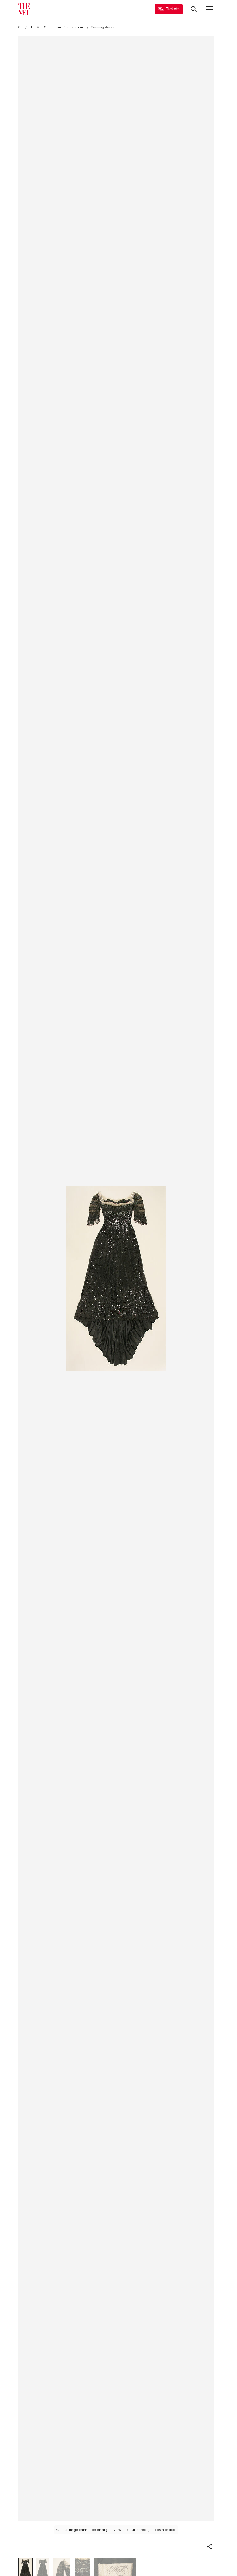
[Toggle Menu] (210, 9)
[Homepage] (24, 9)
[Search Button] (194, 9)
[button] (210, 2547)
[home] (20, 27)
